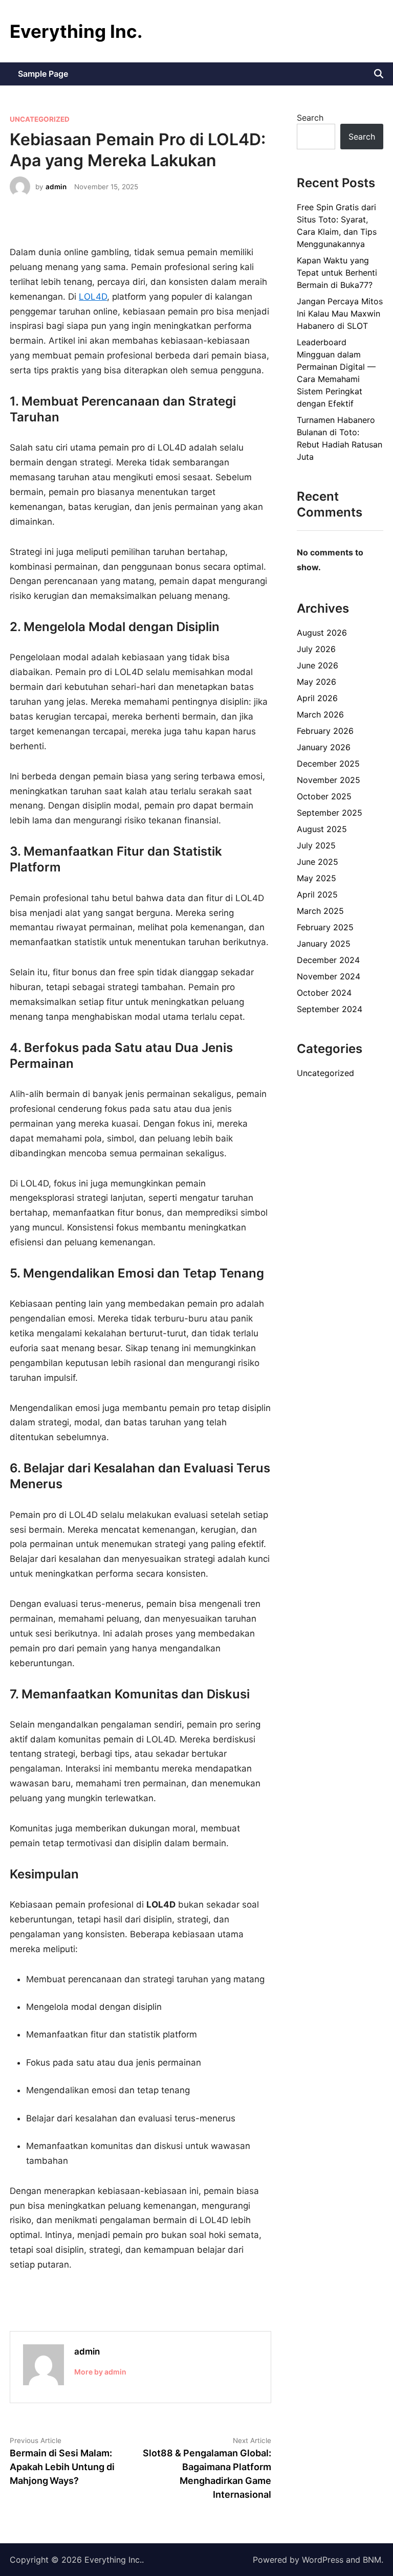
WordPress (323, 2560)
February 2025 (325, 927)
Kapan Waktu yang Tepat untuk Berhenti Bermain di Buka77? (337, 273)
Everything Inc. (76, 31)
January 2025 (324, 944)
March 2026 (320, 714)
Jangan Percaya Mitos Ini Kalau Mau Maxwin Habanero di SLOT (340, 313)
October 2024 (324, 993)
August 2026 (322, 633)
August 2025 (322, 829)
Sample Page (43, 74)
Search (310, 118)
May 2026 (316, 682)
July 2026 (316, 649)
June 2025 (318, 862)
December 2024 (328, 960)
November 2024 (329, 976)
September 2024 (330, 1009)
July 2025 (316, 845)
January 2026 (324, 747)
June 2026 (318, 665)
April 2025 (317, 894)
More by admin (100, 2372)
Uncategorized (40, 119)
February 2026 (325, 731)
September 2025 (330, 813)
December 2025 (328, 764)
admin (56, 187)
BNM (372, 2560)
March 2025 (320, 911)
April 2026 (317, 698)
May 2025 (316, 878)
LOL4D (93, 297)
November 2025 (329, 780)
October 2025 (324, 796)
